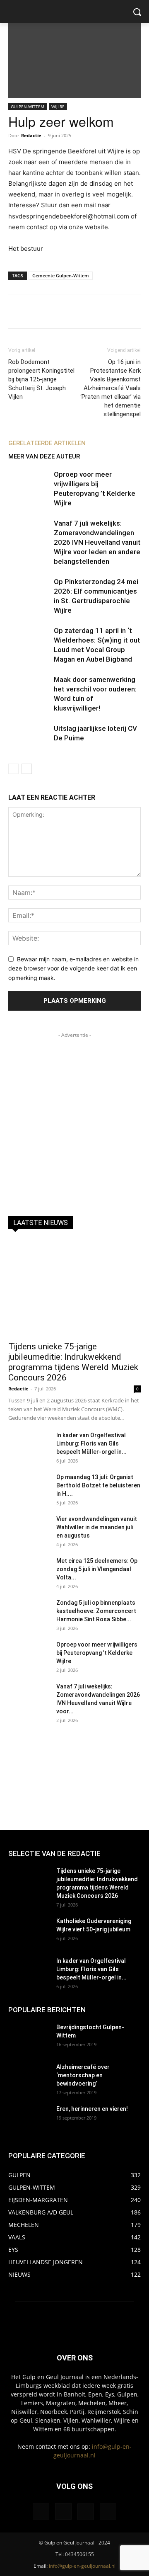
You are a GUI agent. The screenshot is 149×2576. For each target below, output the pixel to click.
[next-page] (27, 769)
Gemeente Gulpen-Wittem (61, 275)
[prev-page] (13, 769)
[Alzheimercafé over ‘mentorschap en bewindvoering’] (29, 2077)
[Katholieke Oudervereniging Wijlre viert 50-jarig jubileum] (29, 1931)
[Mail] (86, 2512)
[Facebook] (41, 2512)
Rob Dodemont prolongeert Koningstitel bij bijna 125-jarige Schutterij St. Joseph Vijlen (41, 379)
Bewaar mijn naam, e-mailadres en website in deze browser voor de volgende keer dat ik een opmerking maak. (73, 968)
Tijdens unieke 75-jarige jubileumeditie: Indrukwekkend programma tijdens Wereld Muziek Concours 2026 (73, 1362)
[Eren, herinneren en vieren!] (29, 2119)
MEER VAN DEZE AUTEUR (44, 456)
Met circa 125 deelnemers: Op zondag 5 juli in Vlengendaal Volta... (97, 1569)
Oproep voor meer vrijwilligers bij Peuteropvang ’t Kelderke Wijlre (97, 1653)
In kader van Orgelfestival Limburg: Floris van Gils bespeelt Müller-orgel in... (91, 1443)
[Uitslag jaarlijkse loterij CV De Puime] (29, 738)
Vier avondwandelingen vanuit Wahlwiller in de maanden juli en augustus (97, 1527)
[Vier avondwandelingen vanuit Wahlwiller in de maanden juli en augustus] (29, 1529)
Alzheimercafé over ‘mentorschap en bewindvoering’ (83, 2075)
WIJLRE (58, 107)
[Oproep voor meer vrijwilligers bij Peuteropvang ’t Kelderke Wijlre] (29, 484)
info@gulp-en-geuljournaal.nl (82, 2566)
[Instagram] (63, 2511)
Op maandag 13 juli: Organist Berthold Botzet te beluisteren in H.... (98, 1485)
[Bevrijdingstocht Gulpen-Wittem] (29, 2038)
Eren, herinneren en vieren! (92, 2109)
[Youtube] (108, 2512)
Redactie (31, 135)
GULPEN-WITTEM (28, 107)
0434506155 (79, 2554)
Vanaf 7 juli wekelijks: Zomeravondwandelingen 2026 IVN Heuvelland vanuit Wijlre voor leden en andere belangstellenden (97, 542)
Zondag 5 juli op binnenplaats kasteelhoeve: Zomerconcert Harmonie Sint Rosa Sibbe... (96, 1611)
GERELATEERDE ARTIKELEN (47, 443)
